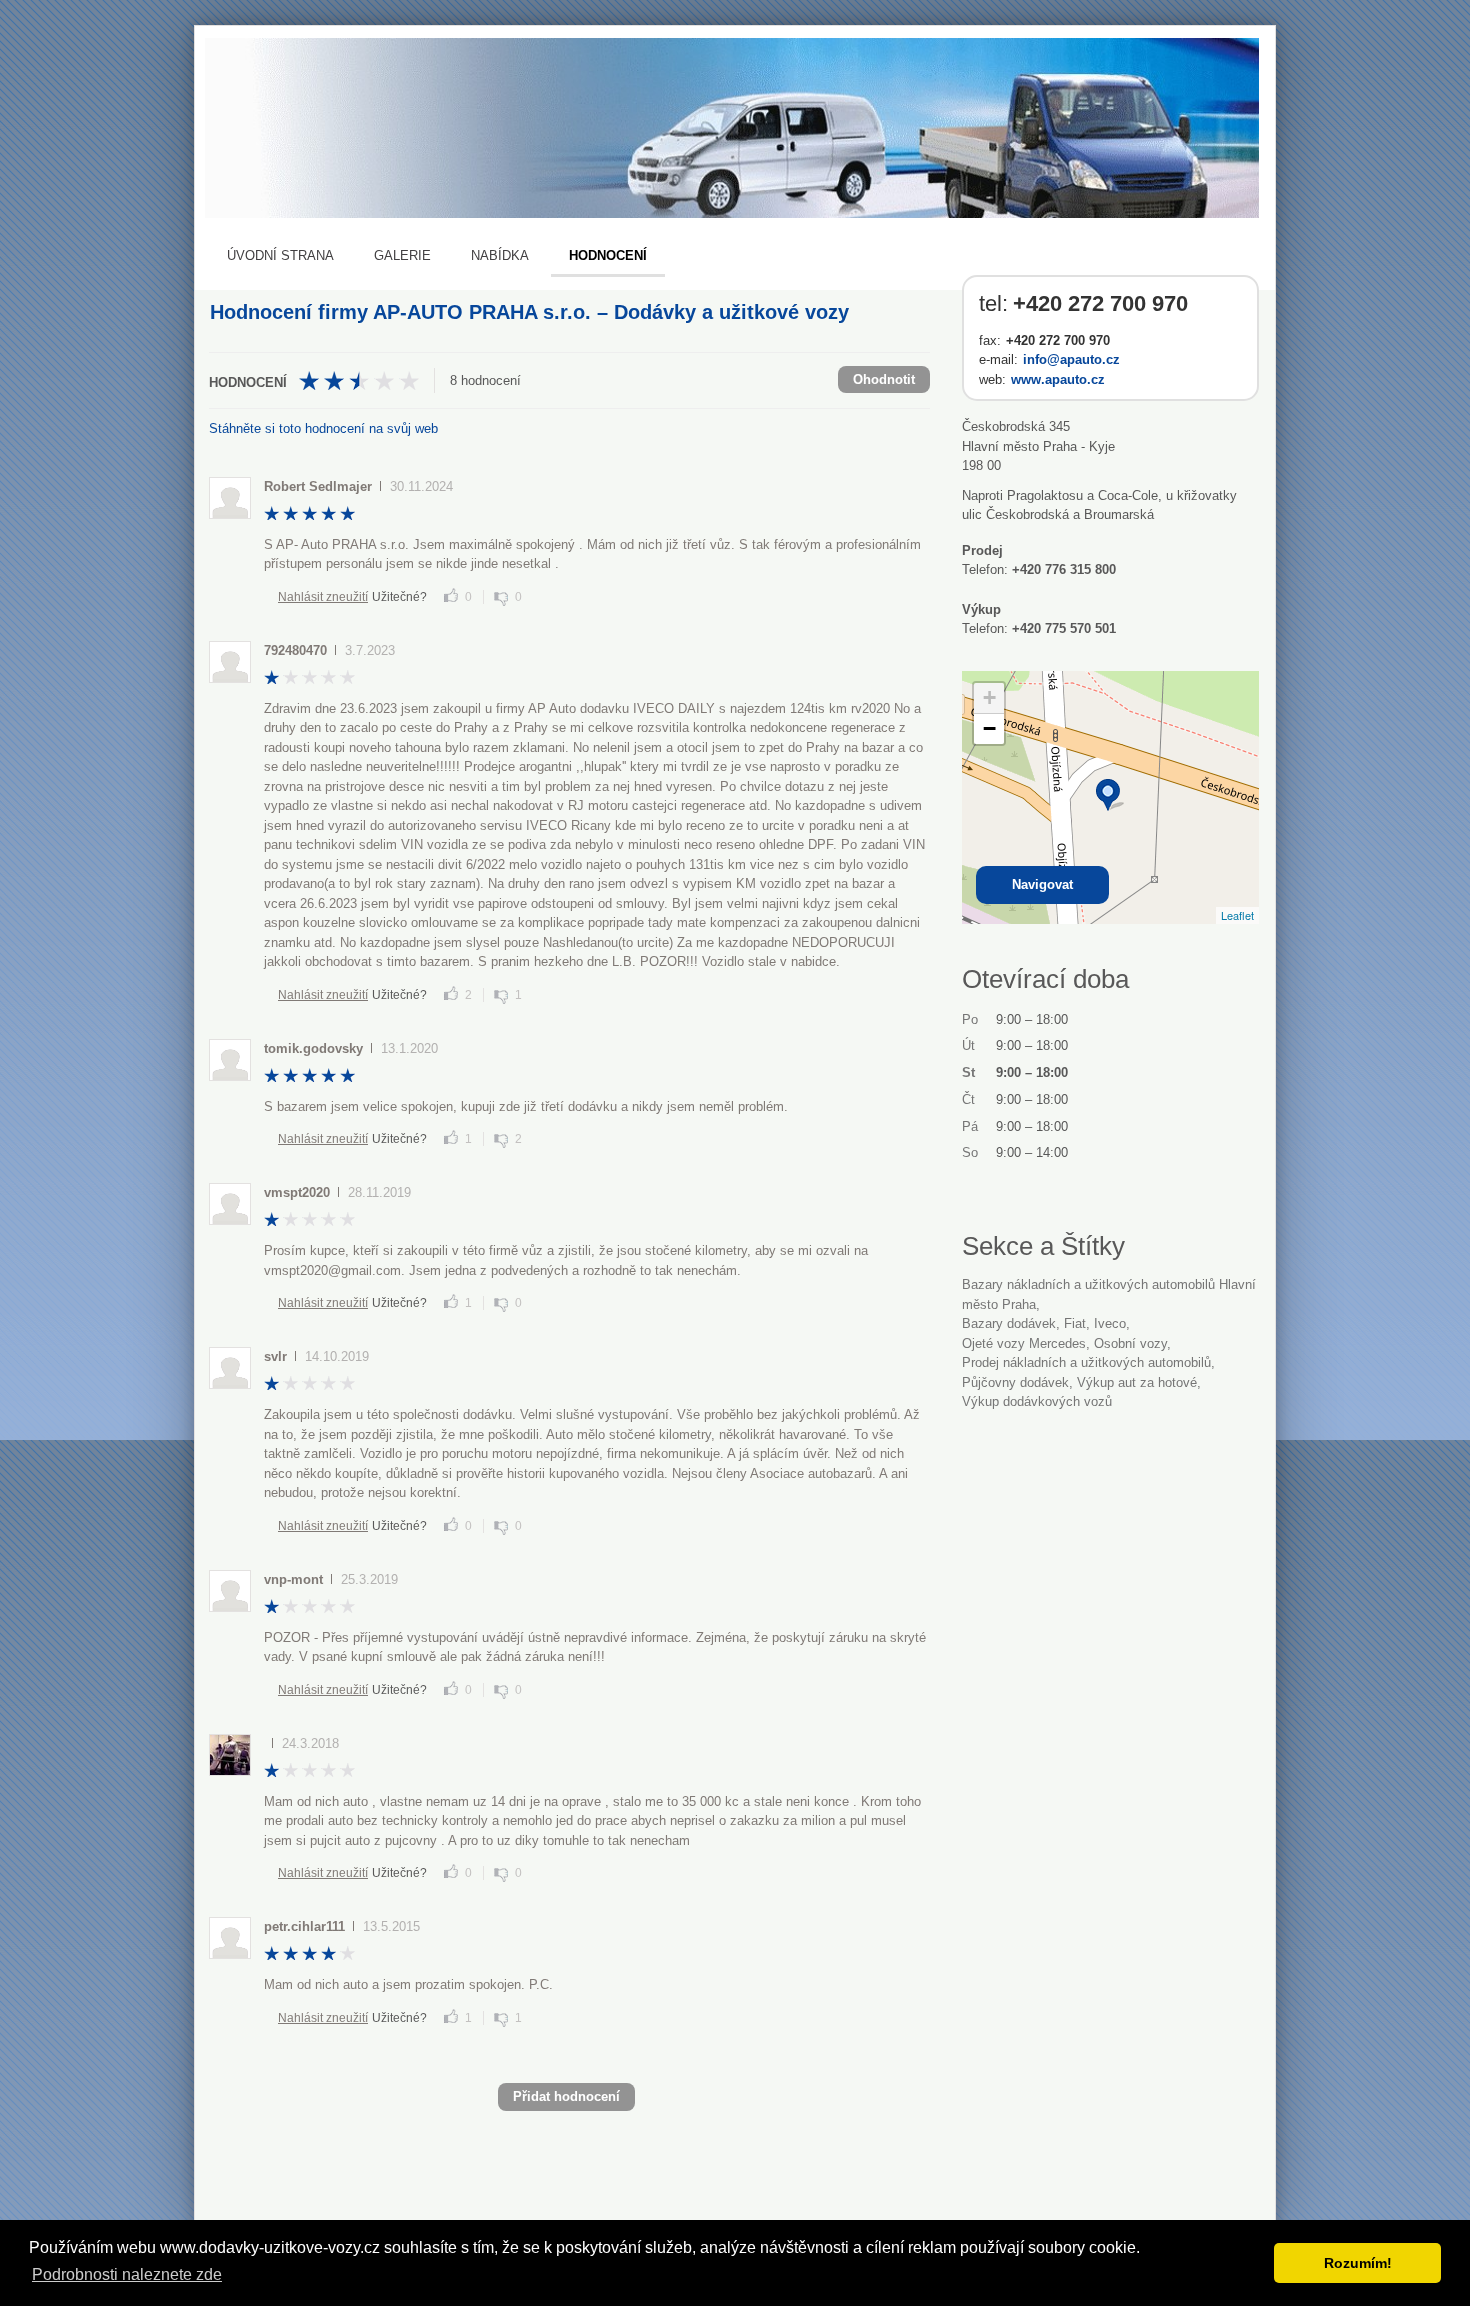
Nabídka (500, 255)
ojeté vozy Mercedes (1024, 1343)
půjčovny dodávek (1015, 1382)
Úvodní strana (280, 255)
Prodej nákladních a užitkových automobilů (1086, 1362)
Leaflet (1237, 915)
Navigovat (1042, 884)
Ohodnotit (884, 379)
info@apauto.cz (1071, 359)
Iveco (1110, 1323)
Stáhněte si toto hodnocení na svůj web (323, 428)
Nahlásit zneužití (323, 597)
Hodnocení (608, 255)
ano (451, 595)
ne (501, 599)
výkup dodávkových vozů (1037, 1401)
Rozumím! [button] (1358, 2263)
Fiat (1075, 1323)
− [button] (989, 728)
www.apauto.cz (1058, 379)
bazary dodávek (1009, 1323)
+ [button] (989, 697)
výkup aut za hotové (1137, 1382)
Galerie (402, 255)
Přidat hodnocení (566, 2096)
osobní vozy (1130, 1343)
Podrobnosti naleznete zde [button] (127, 2274)
